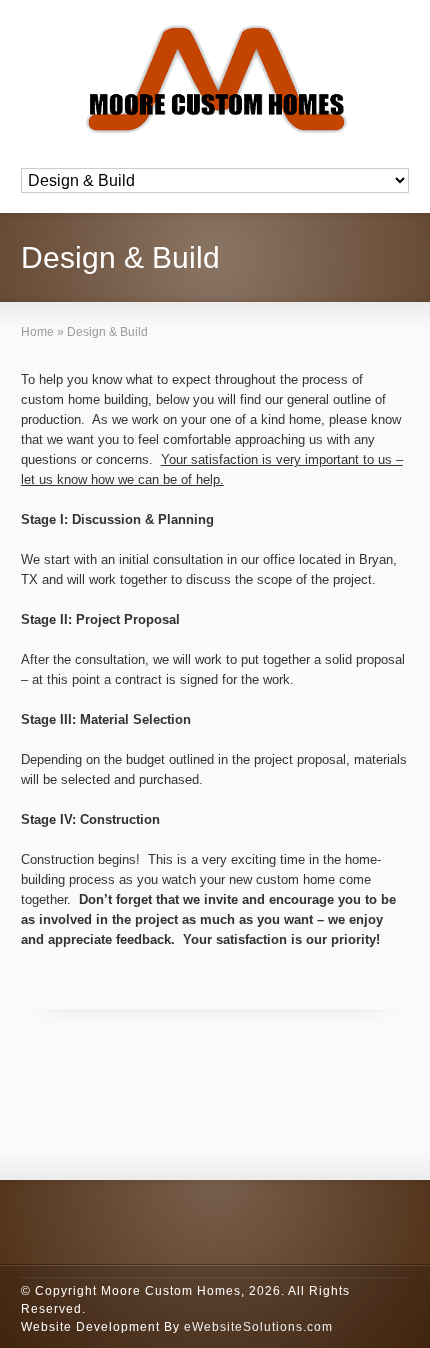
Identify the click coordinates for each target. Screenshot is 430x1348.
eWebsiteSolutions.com (258, 1327)
